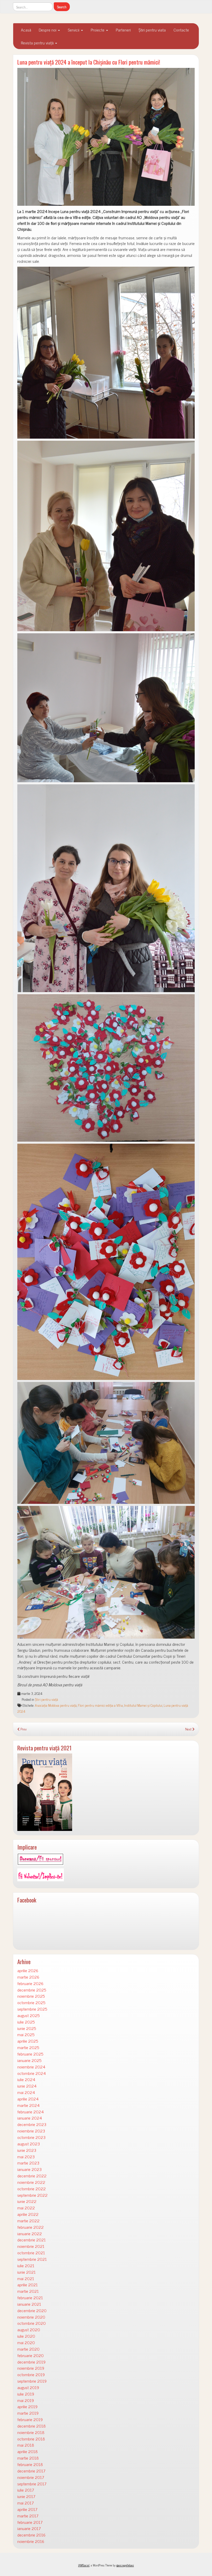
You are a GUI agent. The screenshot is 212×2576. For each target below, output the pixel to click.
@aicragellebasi (125, 2565)
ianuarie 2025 (29, 2060)
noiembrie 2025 (31, 1996)
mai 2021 (26, 2278)
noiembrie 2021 (31, 2246)
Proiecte (98, 30)
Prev (23, 1729)
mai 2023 (26, 2157)
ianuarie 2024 (30, 2118)
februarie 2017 (30, 2522)
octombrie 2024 (32, 2073)
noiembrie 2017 (31, 2477)
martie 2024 (28, 2105)
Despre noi (48, 30)
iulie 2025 (26, 2022)
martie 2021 (28, 2291)
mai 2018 (26, 2445)
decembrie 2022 (32, 2176)
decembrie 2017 (31, 2471)
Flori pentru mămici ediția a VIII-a (100, 1705)
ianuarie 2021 (29, 2304)
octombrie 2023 (31, 2137)
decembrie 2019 (31, 2362)
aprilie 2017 (27, 2509)
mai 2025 (26, 2034)
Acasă (26, 30)
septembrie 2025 (32, 2009)
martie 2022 (28, 2221)
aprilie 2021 (28, 2285)
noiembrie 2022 (31, 2182)
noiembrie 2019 (31, 2368)
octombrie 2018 (31, 2439)
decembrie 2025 (32, 1990)
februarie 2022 (31, 2227)
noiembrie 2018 (31, 2432)
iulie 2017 (26, 2490)
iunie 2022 (27, 2201)
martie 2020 (28, 2349)
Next (189, 1729)
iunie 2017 (26, 2496)
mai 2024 (26, 2092)
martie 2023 (28, 2163)
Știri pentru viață (46, 1699)
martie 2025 (28, 2047)
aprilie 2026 (28, 1970)
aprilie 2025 (28, 2041)
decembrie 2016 (31, 2535)
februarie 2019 (30, 2419)
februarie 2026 (30, 1983)
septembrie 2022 (32, 2195)
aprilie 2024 (28, 2099)
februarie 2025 (30, 2054)
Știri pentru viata (152, 30)
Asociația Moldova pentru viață (56, 1705)
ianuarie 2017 (29, 2528)
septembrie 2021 (32, 2259)
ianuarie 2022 (30, 2234)
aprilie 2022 (28, 2214)
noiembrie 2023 (31, 2131)
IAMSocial (84, 2565)
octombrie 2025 (31, 2002)
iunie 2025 (27, 2028)
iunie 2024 (27, 2086)
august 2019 (28, 2387)
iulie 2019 (26, 2394)
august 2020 (29, 2330)
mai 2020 (26, 2342)
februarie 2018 (30, 2464)
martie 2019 (28, 2413)
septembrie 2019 (32, 2381)
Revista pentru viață (38, 43)
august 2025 (28, 2015)
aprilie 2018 (28, 2451)
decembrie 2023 (32, 2124)
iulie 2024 (26, 2079)
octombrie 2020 (32, 2323)
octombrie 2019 (31, 2374)
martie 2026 (28, 1977)
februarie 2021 (30, 2298)
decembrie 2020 (32, 2310)
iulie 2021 (26, 2266)
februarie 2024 (31, 2112)
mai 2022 (26, 2208)
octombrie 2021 (31, 2253)
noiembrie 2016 (31, 2541)
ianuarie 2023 (29, 2169)
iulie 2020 (26, 2336)
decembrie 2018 (32, 2426)
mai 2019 (26, 2400)
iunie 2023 (27, 2150)
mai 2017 (26, 2503)
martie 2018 (28, 2458)
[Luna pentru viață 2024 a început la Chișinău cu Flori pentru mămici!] (106, 137)
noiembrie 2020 (31, 2317)
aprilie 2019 (27, 2407)
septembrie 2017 (32, 2484)
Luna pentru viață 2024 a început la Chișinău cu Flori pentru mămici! (89, 62)
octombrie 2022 (32, 2189)
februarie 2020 (31, 2355)
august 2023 (29, 2144)
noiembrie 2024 (31, 2067)
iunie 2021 (26, 2272)
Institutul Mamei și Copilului (143, 1705)
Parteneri (123, 30)
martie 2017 (28, 2516)
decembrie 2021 (32, 2240)
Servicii (74, 30)
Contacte (181, 30)
